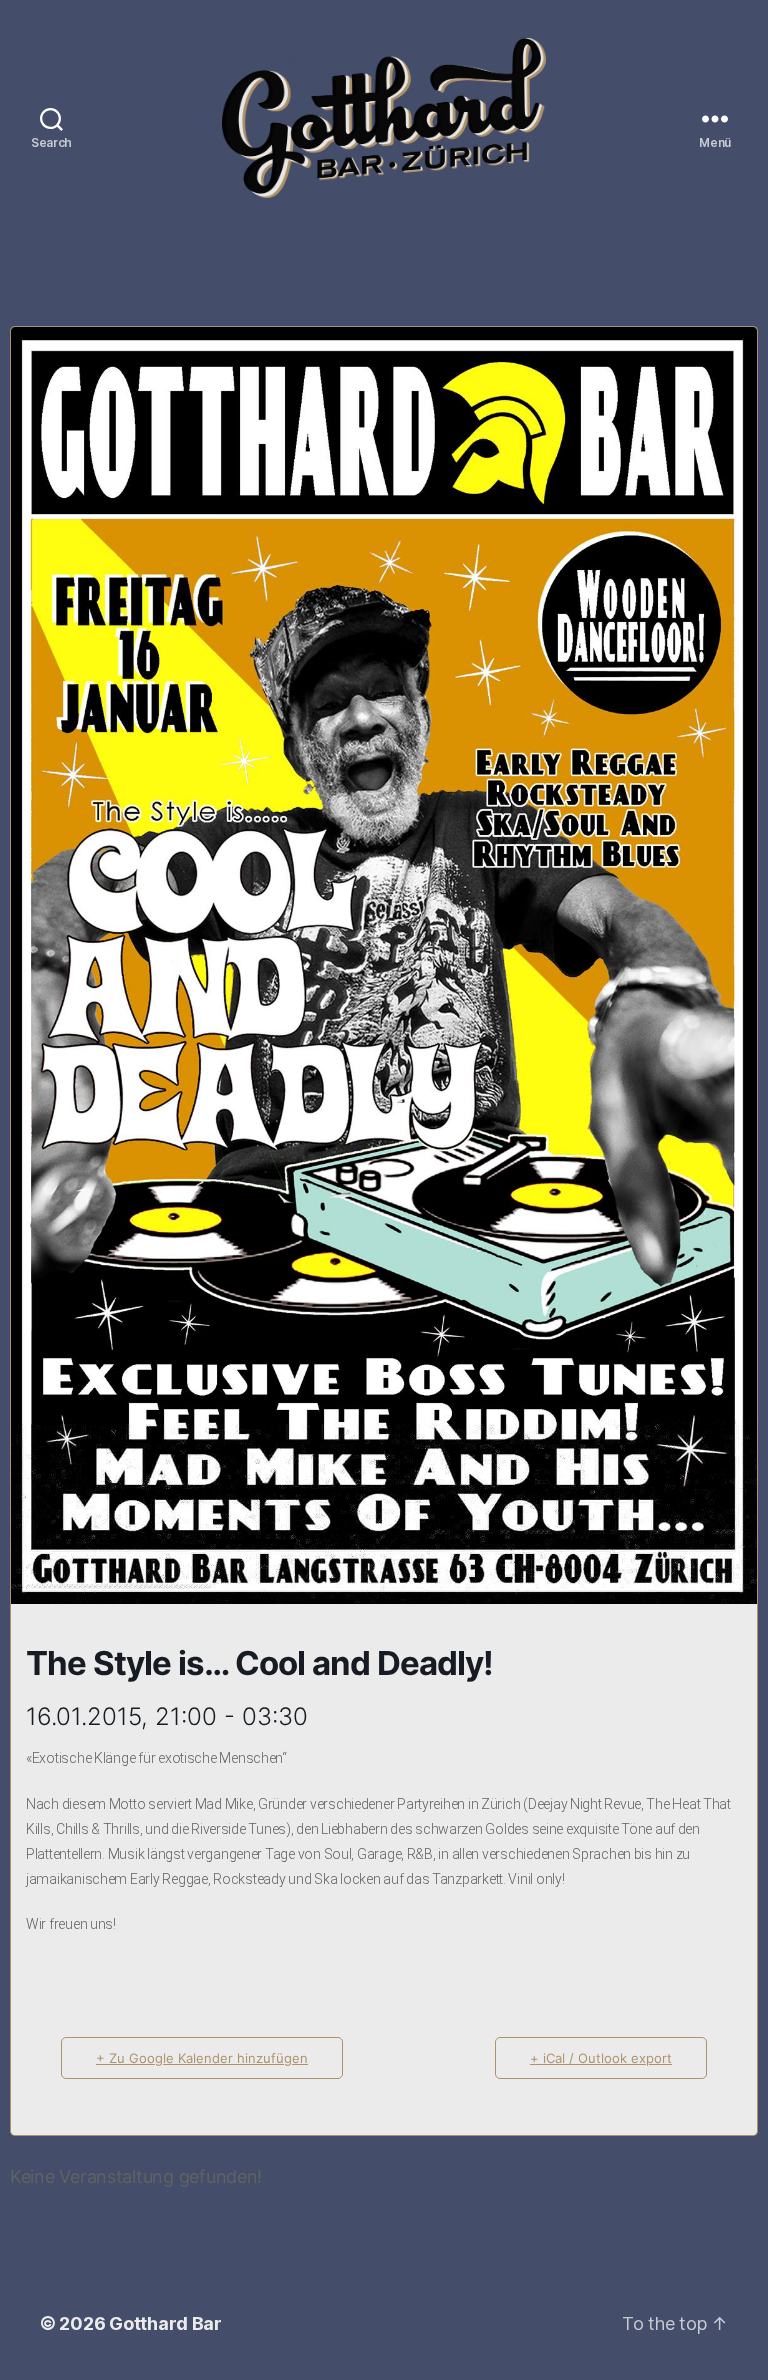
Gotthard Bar (165, 2323)
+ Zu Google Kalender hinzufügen (202, 2058)
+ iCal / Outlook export (601, 2058)
